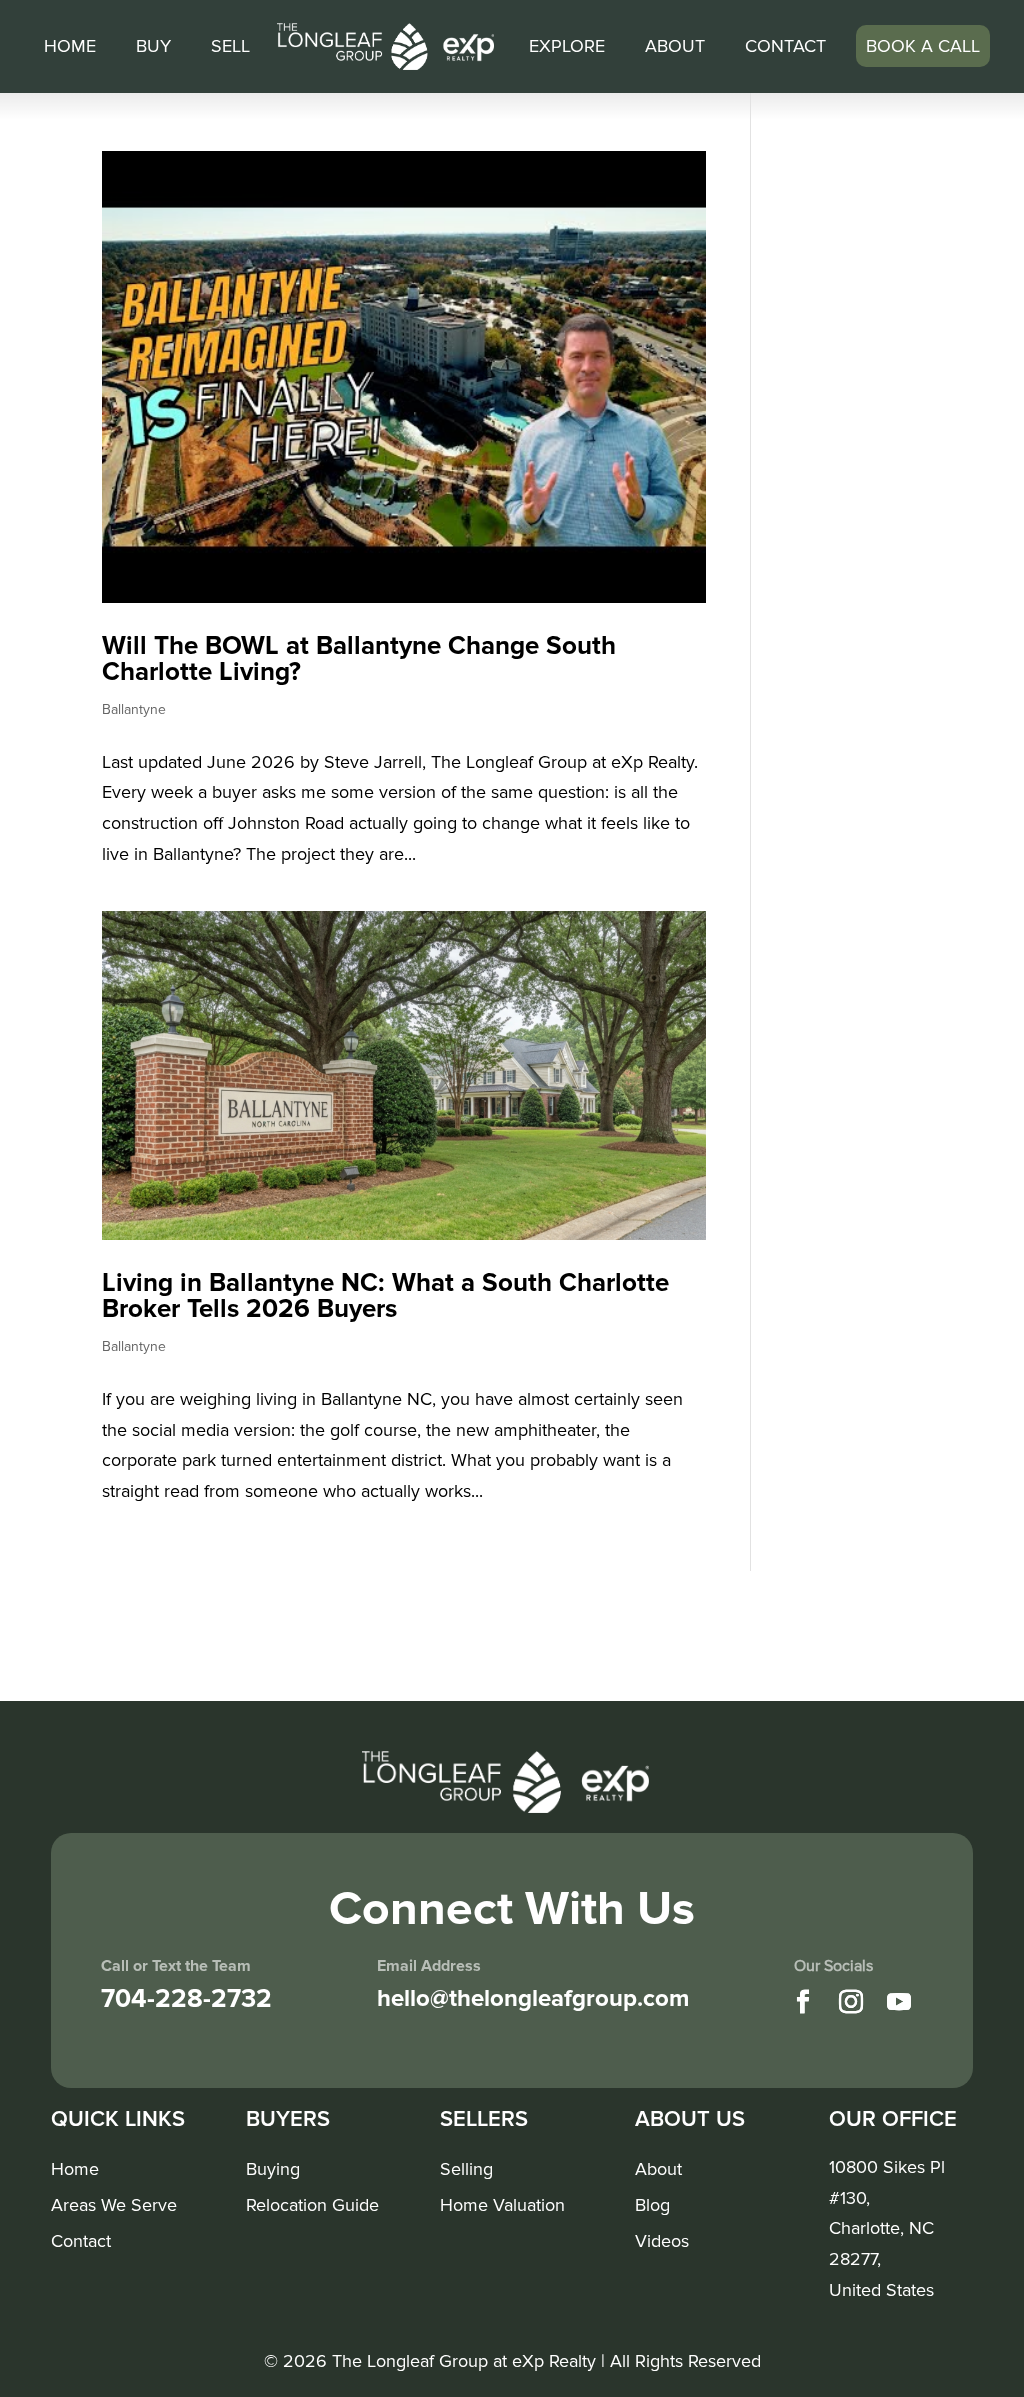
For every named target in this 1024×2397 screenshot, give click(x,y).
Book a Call (923, 46)
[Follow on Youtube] (899, 2002)
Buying (273, 2170)
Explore (567, 46)
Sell (230, 46)
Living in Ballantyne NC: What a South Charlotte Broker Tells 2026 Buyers (385, 1296)
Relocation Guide (312, 2206)
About (675, 46)
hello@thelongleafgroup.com (533, 1998)
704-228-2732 (186, 1999)
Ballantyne (134, 709)
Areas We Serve (114, 2206)
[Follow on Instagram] (851, 2002)
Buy (153, 46)
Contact (785, 46)
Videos (662, 2242)
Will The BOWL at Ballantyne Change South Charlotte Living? (359, 659)
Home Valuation (502, 2206)
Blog (652, 2206)
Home (70, 46)
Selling (466, 2170)
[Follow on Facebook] (803, 2002)
